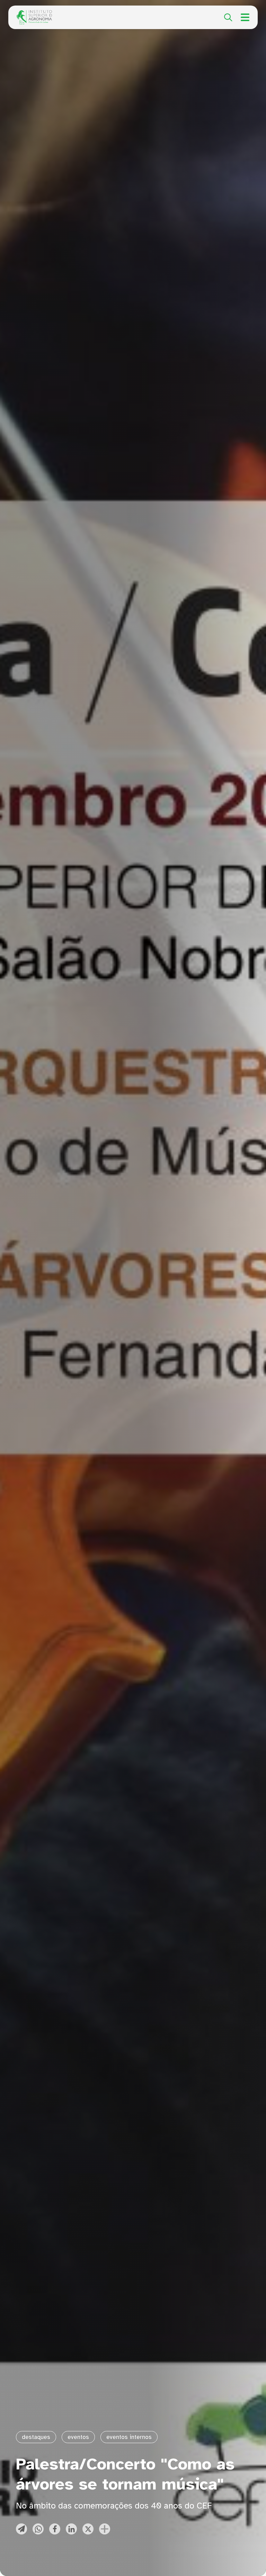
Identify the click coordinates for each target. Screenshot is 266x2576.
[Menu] (245, 17)
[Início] (34, 14)
